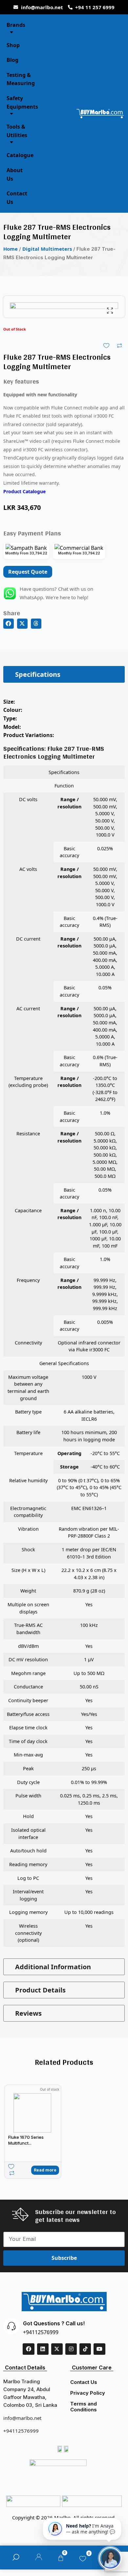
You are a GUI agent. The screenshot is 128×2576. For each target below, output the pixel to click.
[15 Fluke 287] (64, 356)
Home (11, 249)
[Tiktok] (85, 2349)
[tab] (64, 674)
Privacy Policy (88, 2393)
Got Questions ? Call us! (54, 2323)
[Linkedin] (43, 2349)
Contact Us (84, 2382)
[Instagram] (71, 2349)
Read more (45, 2170)
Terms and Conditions (84, 2407)
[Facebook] (28, 2349)
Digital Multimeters (47, 249)
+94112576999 (41, 2332)
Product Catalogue (24, 491)
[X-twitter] (57, 2349)
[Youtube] (99, 2349)
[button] (9, 624)
